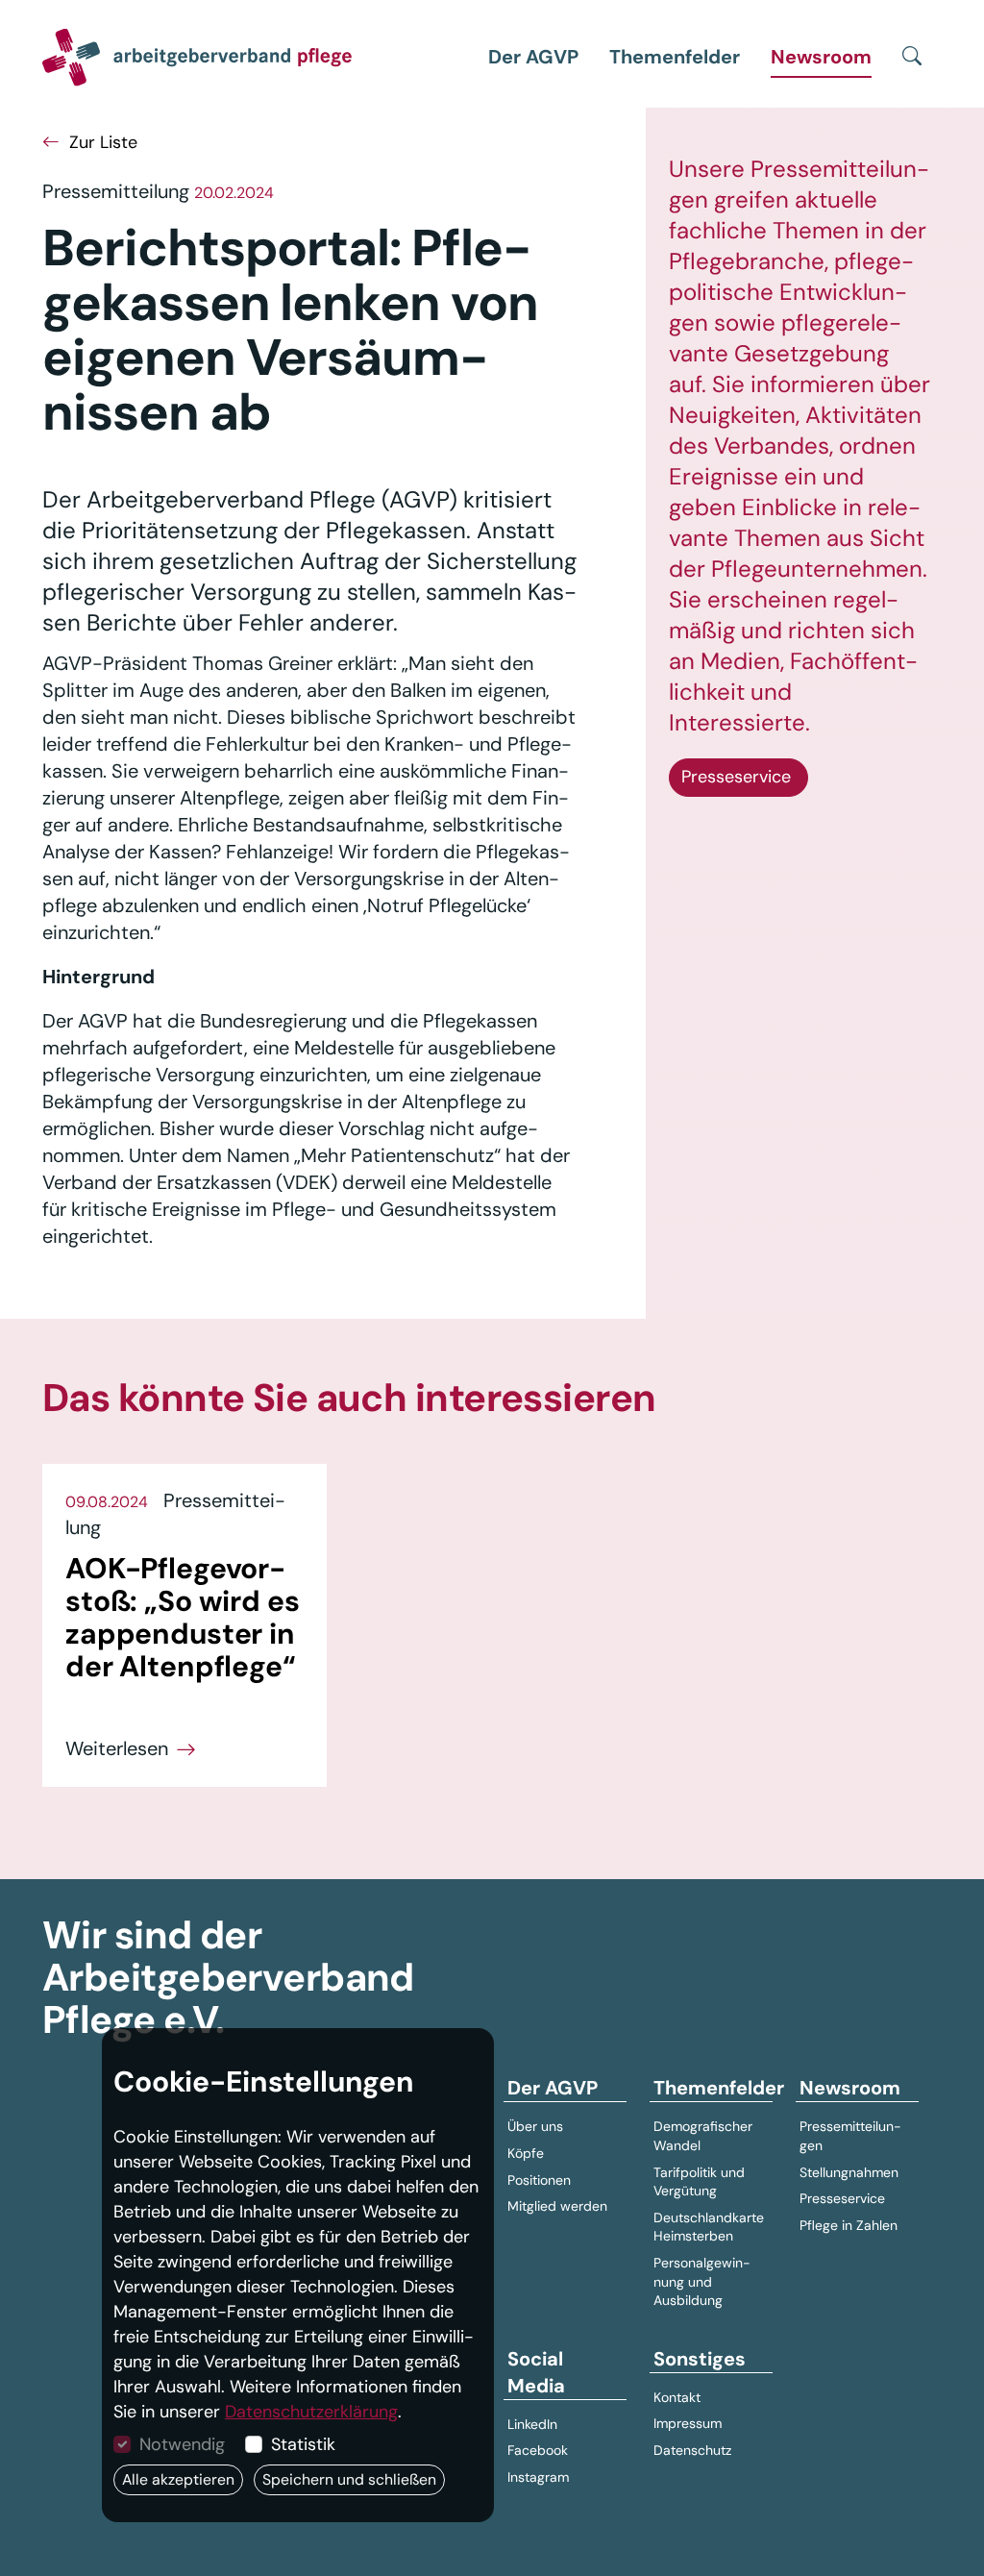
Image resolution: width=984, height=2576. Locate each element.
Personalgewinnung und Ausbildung (702, 2281)
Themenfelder (675, 57)
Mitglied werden (557, 2206)
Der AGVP (533, 57)
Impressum (688, 2423)
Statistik (303, 2444)
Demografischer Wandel (703, 2136)
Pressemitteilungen (850, 2136)
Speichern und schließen (349, 2479)
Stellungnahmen (849, 2172)
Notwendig (182, 2444)
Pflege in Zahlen (849, 2225)
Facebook (538, 2450)
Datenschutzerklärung (311, 2412)
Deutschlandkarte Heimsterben (709, 2227)
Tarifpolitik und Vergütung (699, 2182)
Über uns (535, 2126)
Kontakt (677, 2397)
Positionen (539, 2180)
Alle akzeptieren (178, 2479)
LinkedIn (532, 2424)
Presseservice (738, 777)
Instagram (538, 2477)
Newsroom (821, 57)
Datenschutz (692, 2450)
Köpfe (526, 2153)
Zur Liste (101, 142)
